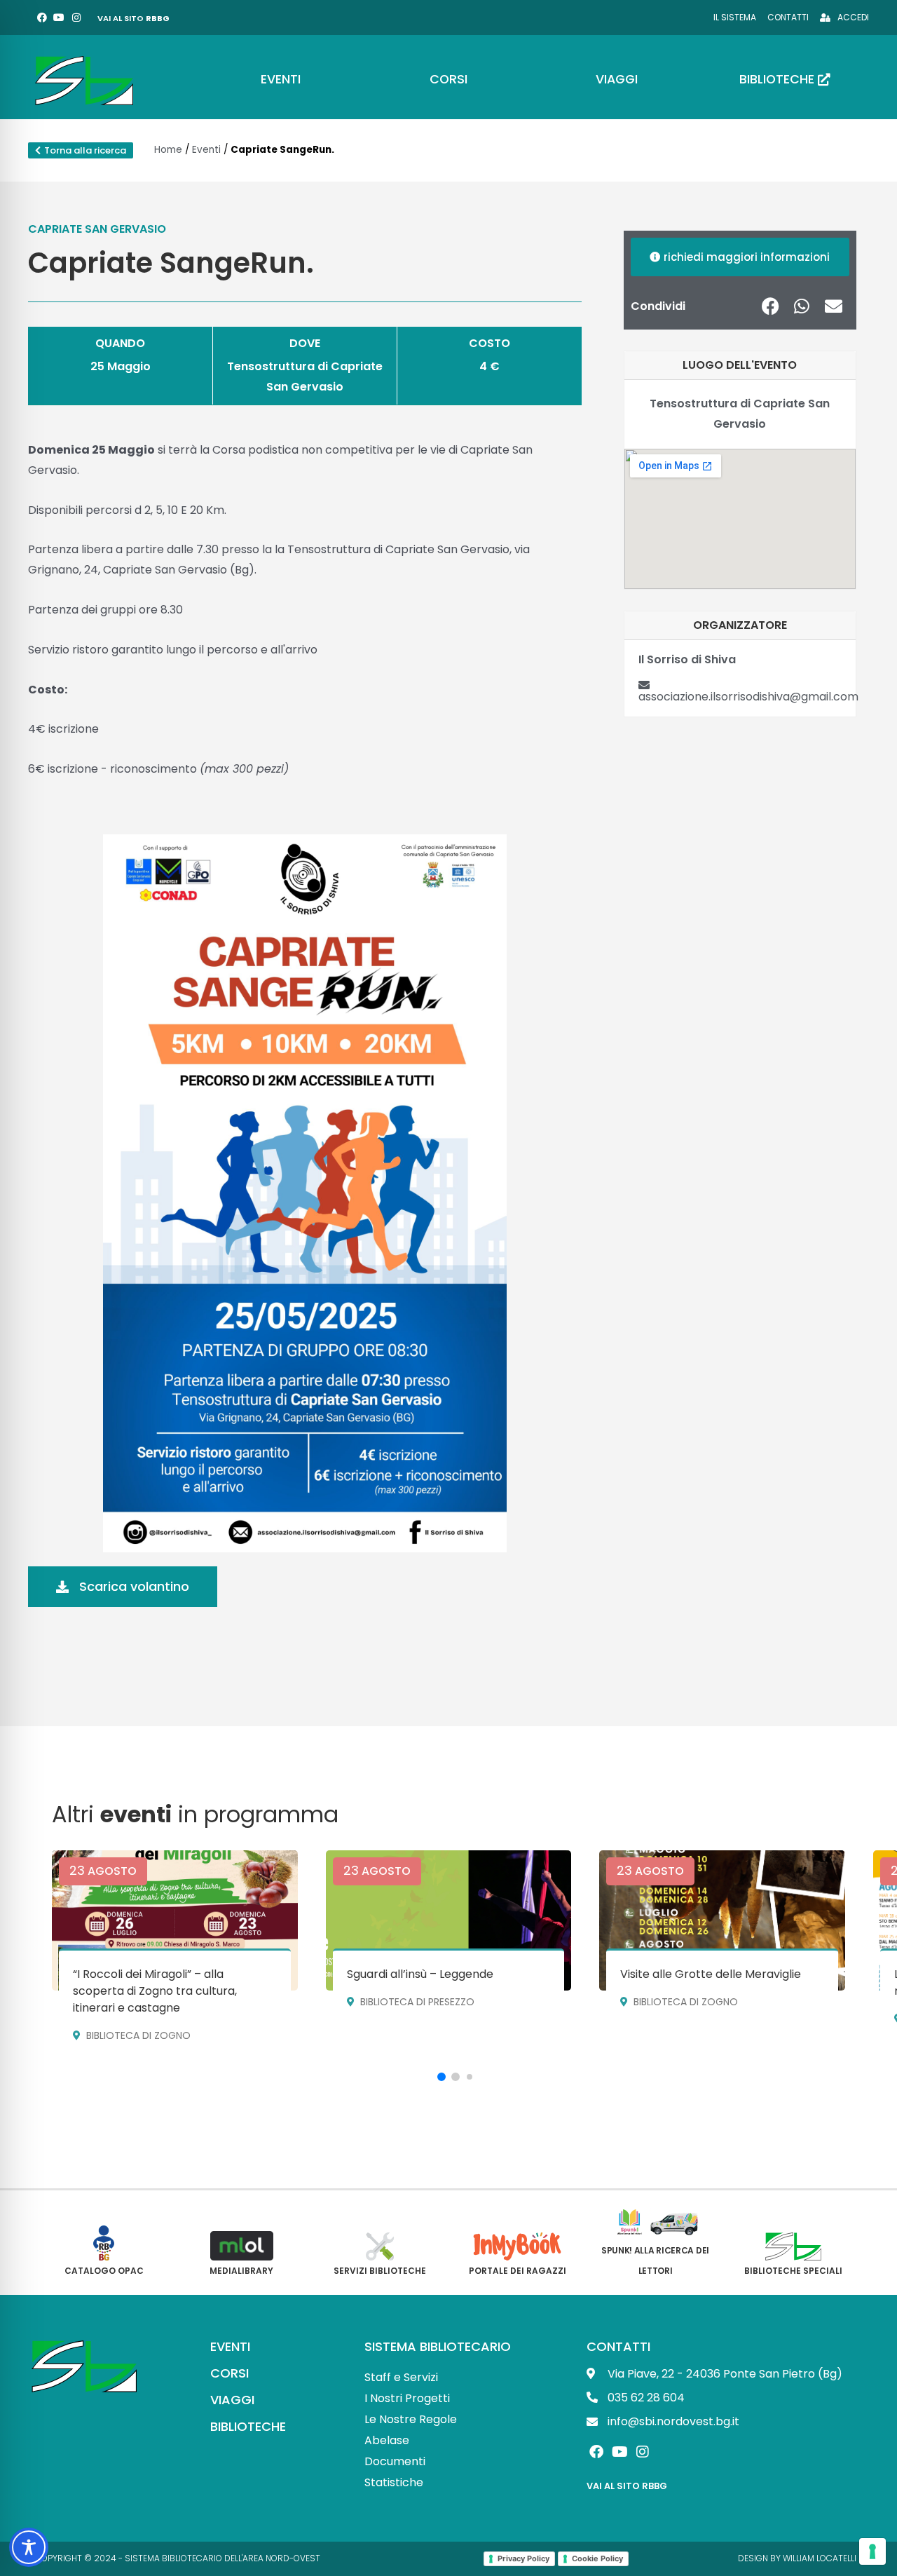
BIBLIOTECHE (248, 2426)
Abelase (387, 2440)
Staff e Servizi (401, 2377)
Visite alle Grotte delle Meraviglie (711, 1974)
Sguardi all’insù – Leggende (420, 1974)
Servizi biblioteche (380, 2271)
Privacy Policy (523, 2558)
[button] (771, 306)
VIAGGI (232, 2400)
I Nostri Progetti (407, 2398)
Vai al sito (133, 18)
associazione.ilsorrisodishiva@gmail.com (748, 697)
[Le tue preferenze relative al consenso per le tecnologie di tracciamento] (872, 2551)
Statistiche (394, 2482)
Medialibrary (241, 2271)
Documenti (395, 2461)
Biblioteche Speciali (793, 2271)
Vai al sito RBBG (627, 2486)
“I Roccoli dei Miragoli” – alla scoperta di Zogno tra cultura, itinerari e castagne (155, 1991)
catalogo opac (104, 2271)
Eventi (206, 150)
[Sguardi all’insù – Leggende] (449, 1920)
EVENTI (230, 2346)
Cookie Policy (597, 2558)
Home (168, 150)
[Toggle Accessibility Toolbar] (29, 2547)
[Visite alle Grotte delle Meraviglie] (722, 1920)
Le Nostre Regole (411, 2419)
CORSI (230, 2373)
